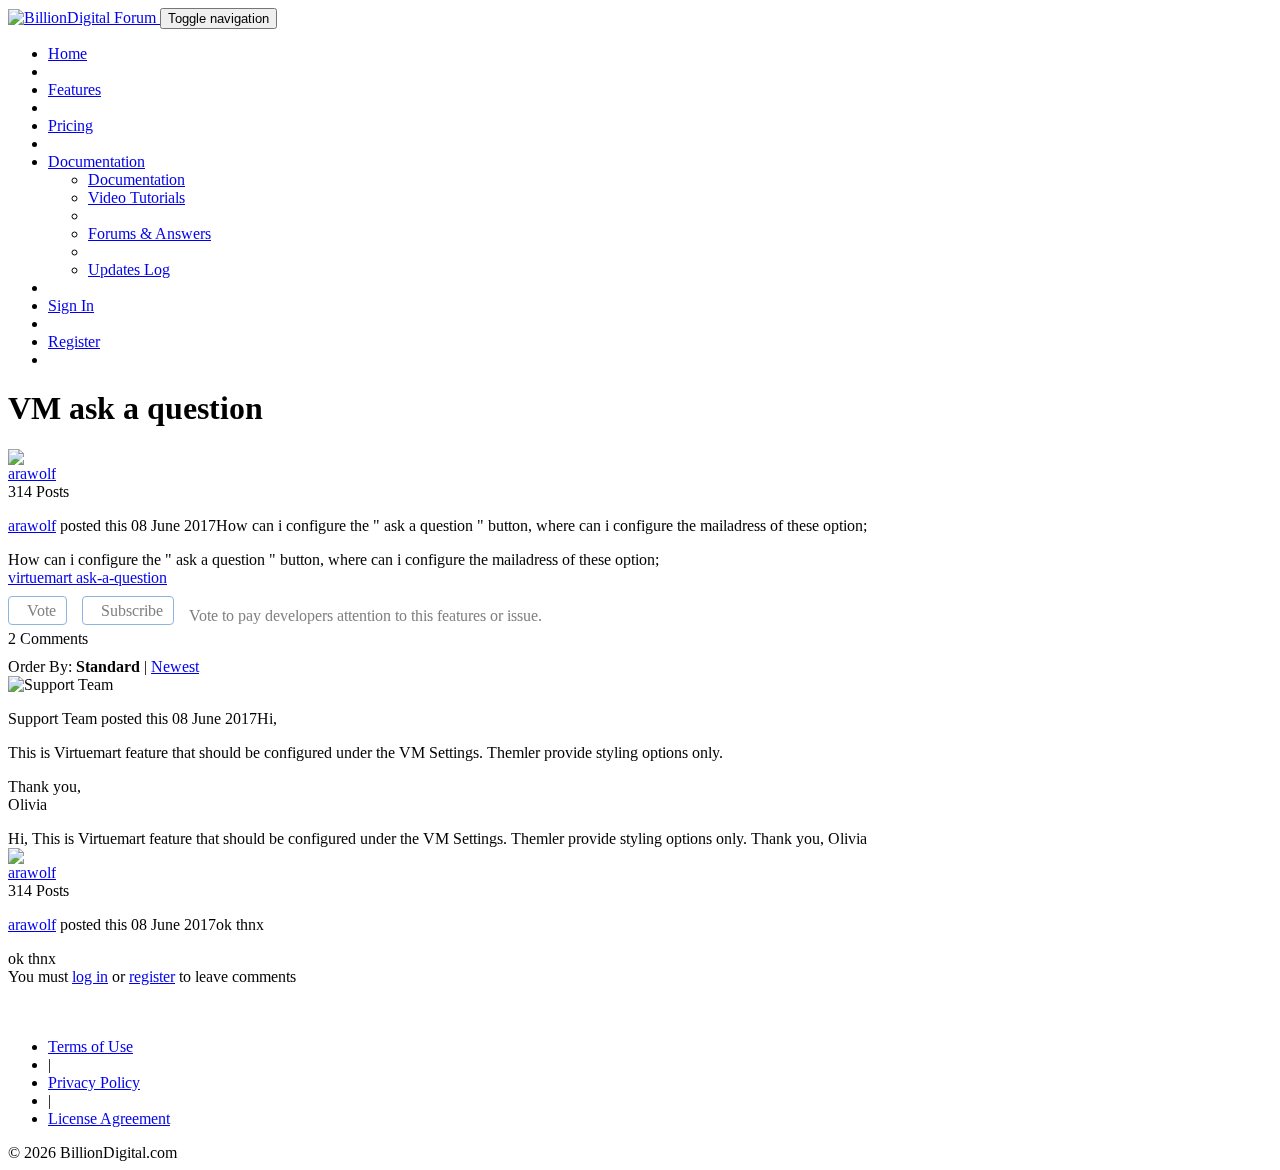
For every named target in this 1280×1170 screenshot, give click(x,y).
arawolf (32, 525)
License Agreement (109, 1118)
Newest (175, 666)
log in (90, 976)
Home (67, 53)
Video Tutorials (136, 197)
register (152, 976)
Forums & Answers (149, 233)
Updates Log (129, 269)
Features (74, 89)
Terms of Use (90, 1046)
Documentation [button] (96, 161)
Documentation (136, 179)
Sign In (71, 305)
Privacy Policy (94, 1082)
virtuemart (42, 577)
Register (74, 341)
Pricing (70, 125)
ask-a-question (121, 577)
